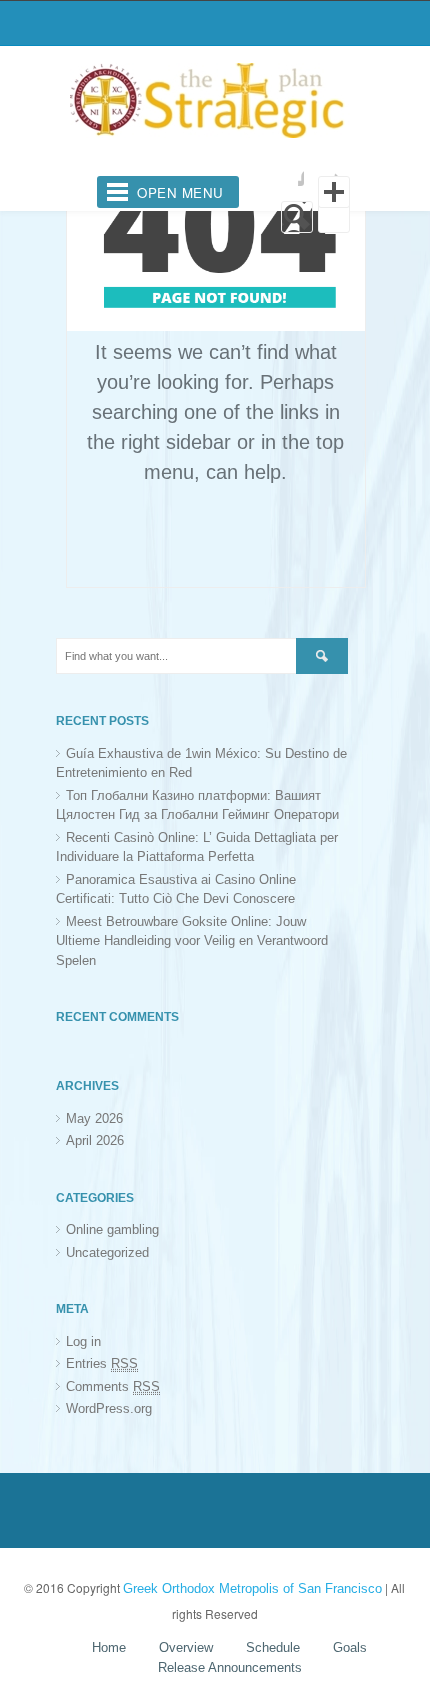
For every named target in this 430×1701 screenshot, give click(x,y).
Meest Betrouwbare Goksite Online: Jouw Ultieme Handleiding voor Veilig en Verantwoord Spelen (192, 941)
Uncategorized (107, 1252)
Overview (186, 1647)
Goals (350, 1647)
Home (109, 1647)
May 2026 (94, 1118)
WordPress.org (109, 1408)
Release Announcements (230, 1667)
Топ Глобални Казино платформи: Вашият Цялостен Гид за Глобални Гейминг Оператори (197, 805)
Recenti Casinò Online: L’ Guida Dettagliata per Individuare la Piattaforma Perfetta (197, 847)
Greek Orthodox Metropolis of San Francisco (252, 1588)
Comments (113, 1386)
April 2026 (95, 1140)
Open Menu (180, 192)
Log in (83, 1341)
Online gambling (112, 1229)
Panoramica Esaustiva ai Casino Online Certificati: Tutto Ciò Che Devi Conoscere (176, 889)
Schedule (273, 1647)
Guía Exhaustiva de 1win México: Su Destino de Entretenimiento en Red (201, 763)
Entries (102, 1363)
